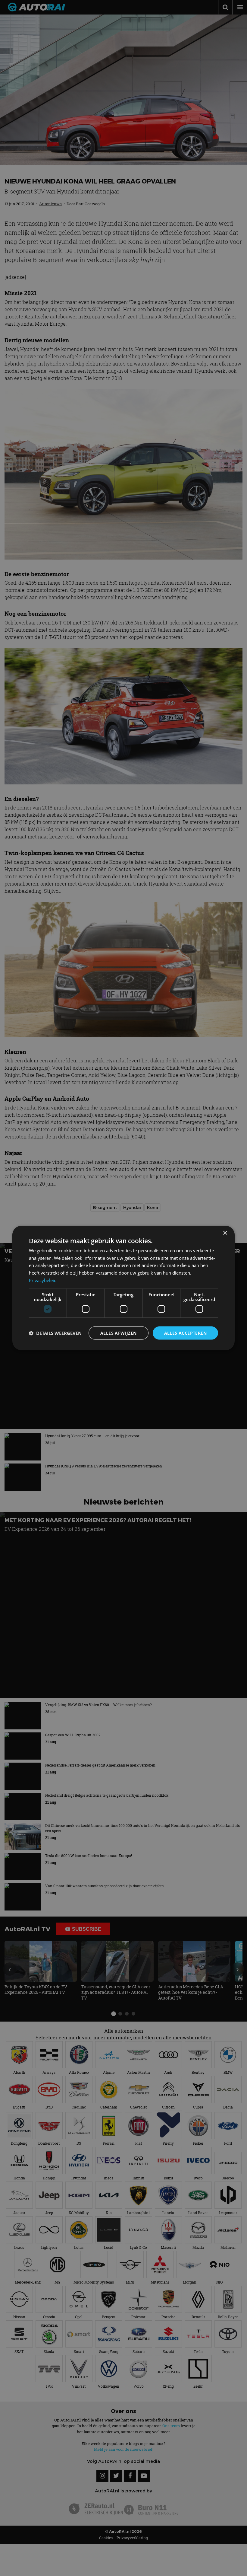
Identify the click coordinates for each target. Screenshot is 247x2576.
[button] (55, 1333)
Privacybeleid (43, 1280)
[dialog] (123, 1288)
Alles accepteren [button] (185, 1333)
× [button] (225, 1233)
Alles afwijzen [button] (119, 1333)
